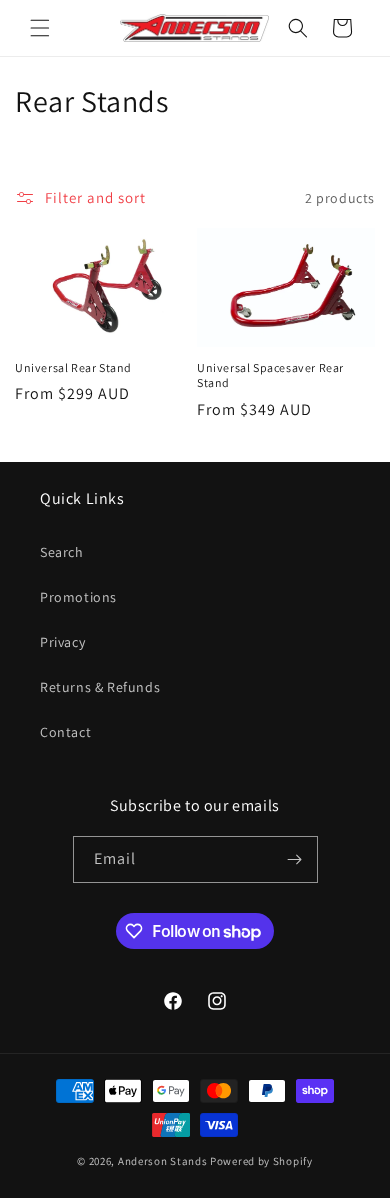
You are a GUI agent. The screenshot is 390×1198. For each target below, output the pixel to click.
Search (62, 552)
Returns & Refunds (100, 687)
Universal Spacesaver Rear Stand (270, 375)
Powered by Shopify (261, 1161)
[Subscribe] (295, 859)
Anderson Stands (163, 1161)
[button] (40, 28)
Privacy (62, 642)
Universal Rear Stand (73, 367)
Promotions (78, 597)
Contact (65, 732)
